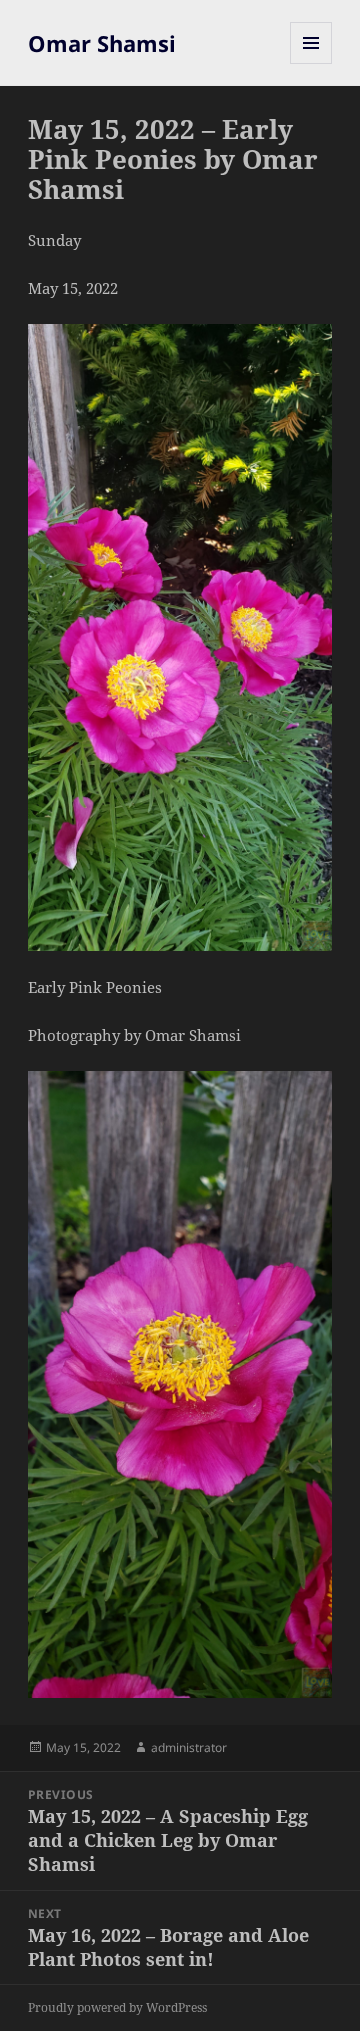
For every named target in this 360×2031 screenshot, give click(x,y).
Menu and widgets (311, 63)
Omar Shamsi (102, 43)
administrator (189, 1747)
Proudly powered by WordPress (117, 2007)
